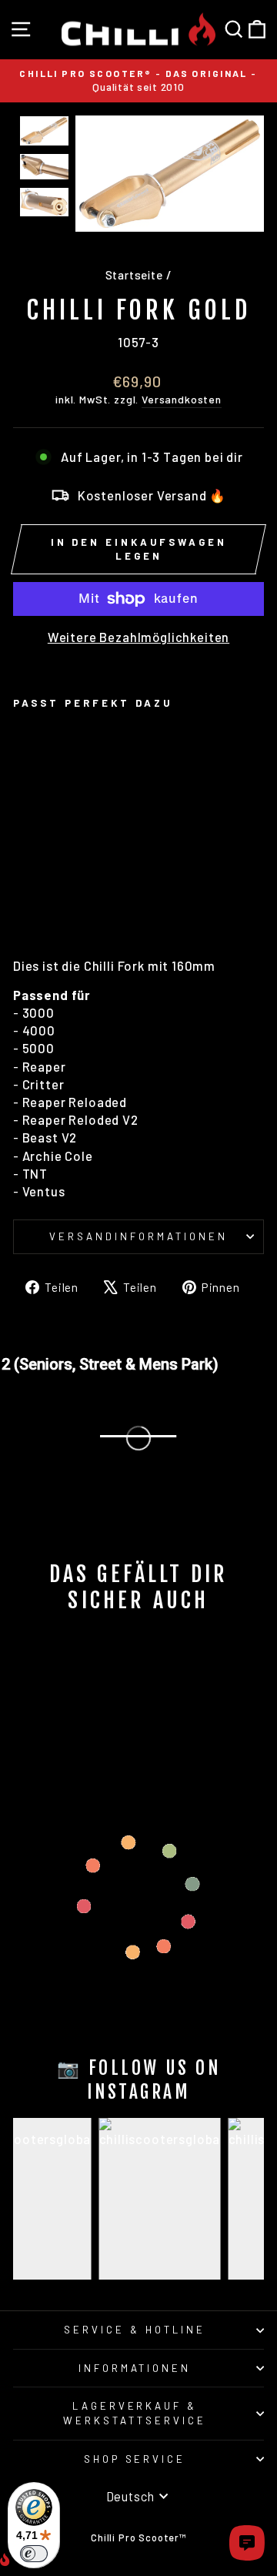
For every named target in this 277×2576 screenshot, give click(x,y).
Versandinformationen (138, 1236)
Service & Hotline (135, 2330)
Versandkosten (182, 399)
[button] (44, 131)
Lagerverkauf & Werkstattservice (135, 2413)
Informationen (135, 2368)
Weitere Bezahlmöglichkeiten (138, 637)
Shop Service (135, 2459)
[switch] (34, 2554)
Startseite (134, 275)
